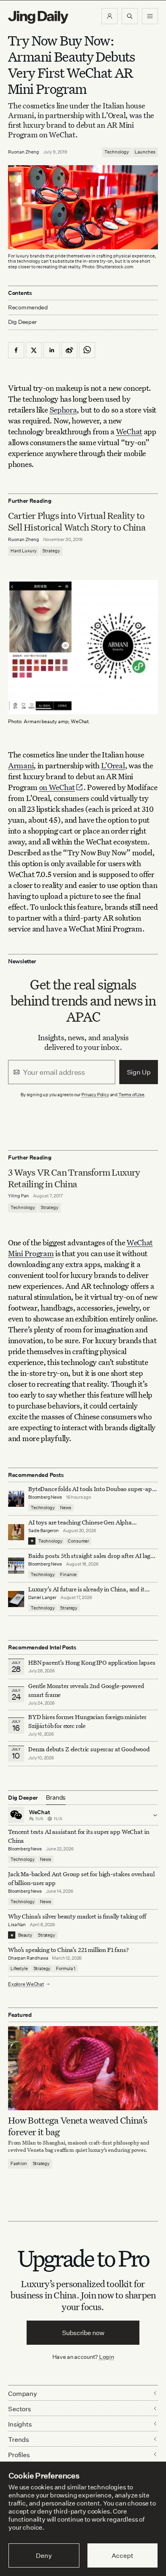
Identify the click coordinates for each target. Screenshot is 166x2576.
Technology (117, 152)
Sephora (63, 410)
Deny (44, 2555)
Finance (68, 1574)
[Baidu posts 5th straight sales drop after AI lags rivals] (16, 1566)
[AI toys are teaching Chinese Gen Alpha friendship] (16, 1532)
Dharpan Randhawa (28, 1958)
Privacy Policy (95, 1095)
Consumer (78, 1541)
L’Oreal (113, 765)
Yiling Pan (19, 1196)
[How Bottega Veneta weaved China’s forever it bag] (83, 2068)
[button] (110, 16)
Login (107, 2357)
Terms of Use (131, 1095)
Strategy (51, 551)
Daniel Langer (42, 1597)
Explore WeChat (26, 1984)
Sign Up (139, 1072)
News (65, 1508)
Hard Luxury (24, 551)
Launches (145, 152)
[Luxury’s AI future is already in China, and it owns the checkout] (16, 1599)
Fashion (19, 2163)
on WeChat (57, 787)
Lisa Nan (17, 1925)
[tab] (56, 1798)
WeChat (129, 431)
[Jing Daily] (38, 17)
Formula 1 (66, 1968)
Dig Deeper (22, 322)
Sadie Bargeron (44, 1531)
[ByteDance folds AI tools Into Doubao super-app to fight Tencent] (16, 1499)
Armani (21, 765)
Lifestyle (19, 1968)
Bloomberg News (45, 1497)
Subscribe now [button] (83, 2333)
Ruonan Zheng (24, 152)
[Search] (130, 16)
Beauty (25, 1935)
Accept (122, 2555)
